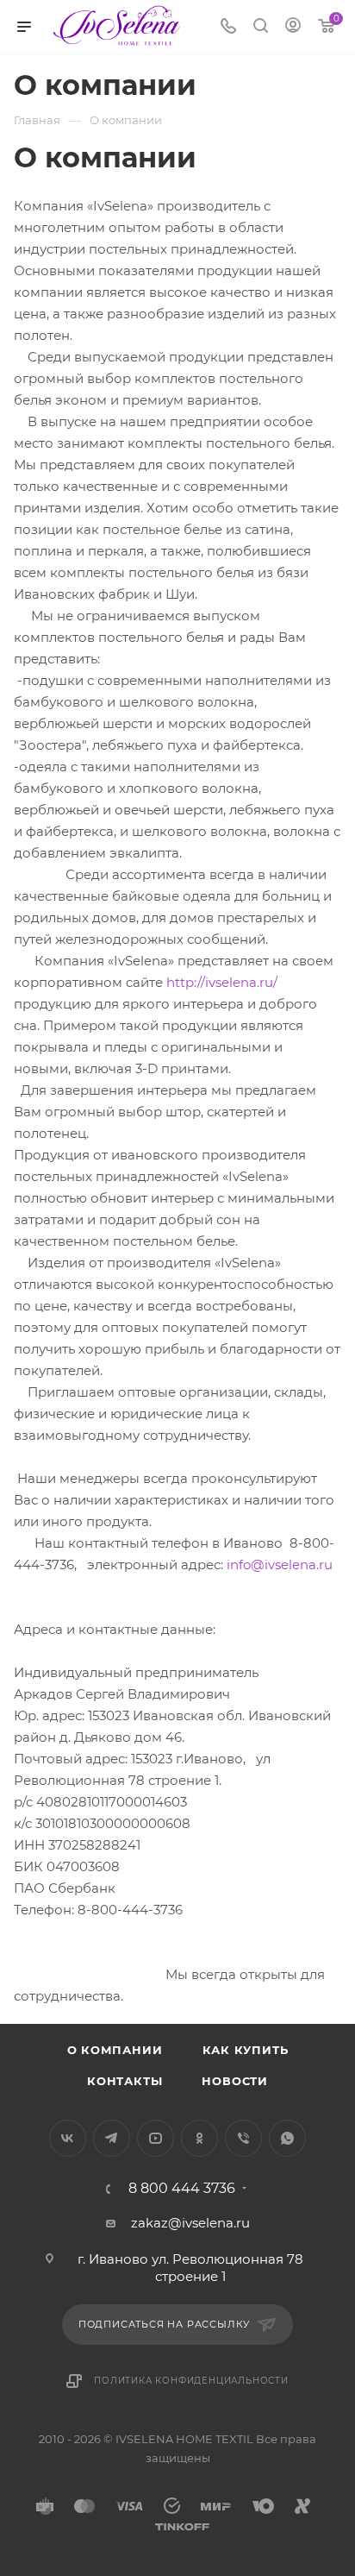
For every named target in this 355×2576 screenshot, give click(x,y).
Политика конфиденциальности (191, 2381)
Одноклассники (199, 2138)
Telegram (112, 2138)
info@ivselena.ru (280, 1564)
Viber (243, 2138)
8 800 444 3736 (182, 2189)
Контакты (125, 2081)
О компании (115, 2050)
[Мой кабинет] (293, 27)
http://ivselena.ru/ (222, 982)
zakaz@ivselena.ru (190, 2223)
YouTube (156, 2138)
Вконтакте (68, 2138)
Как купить (246, 2050)
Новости (235, 2081)
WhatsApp (287, 2138)
